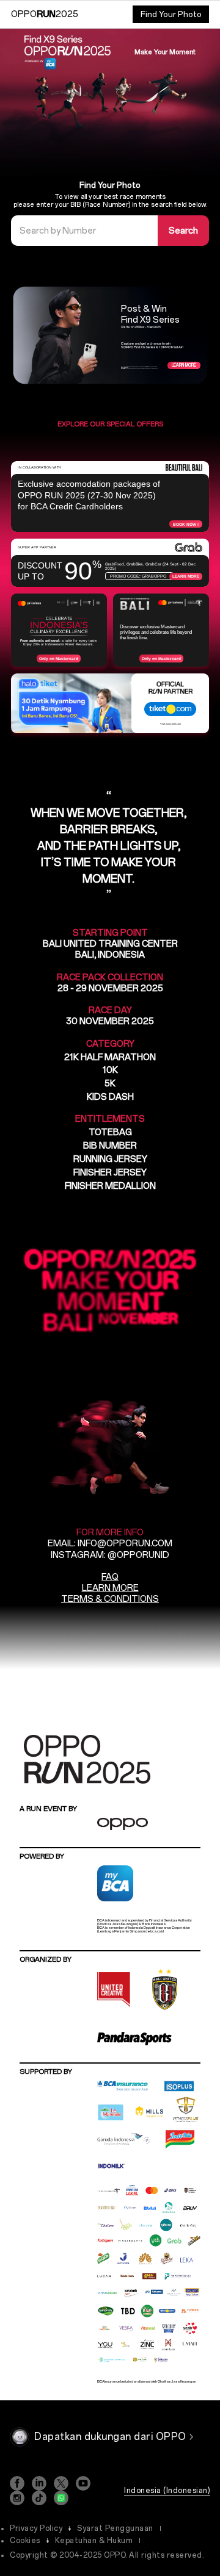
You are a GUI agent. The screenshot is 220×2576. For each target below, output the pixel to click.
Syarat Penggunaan (115, 2528)
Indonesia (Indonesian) (167, 2491)
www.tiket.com (173, 724)
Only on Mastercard (59, 658)
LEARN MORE (110, 1588)
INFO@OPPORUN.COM (125, 1544)
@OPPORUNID (138, 1555)
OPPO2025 (45, 14)
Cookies (25, 2541)
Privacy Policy (36, 2528)
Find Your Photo (171, 14)
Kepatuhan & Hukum (94, 2541)
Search (183, 231)
